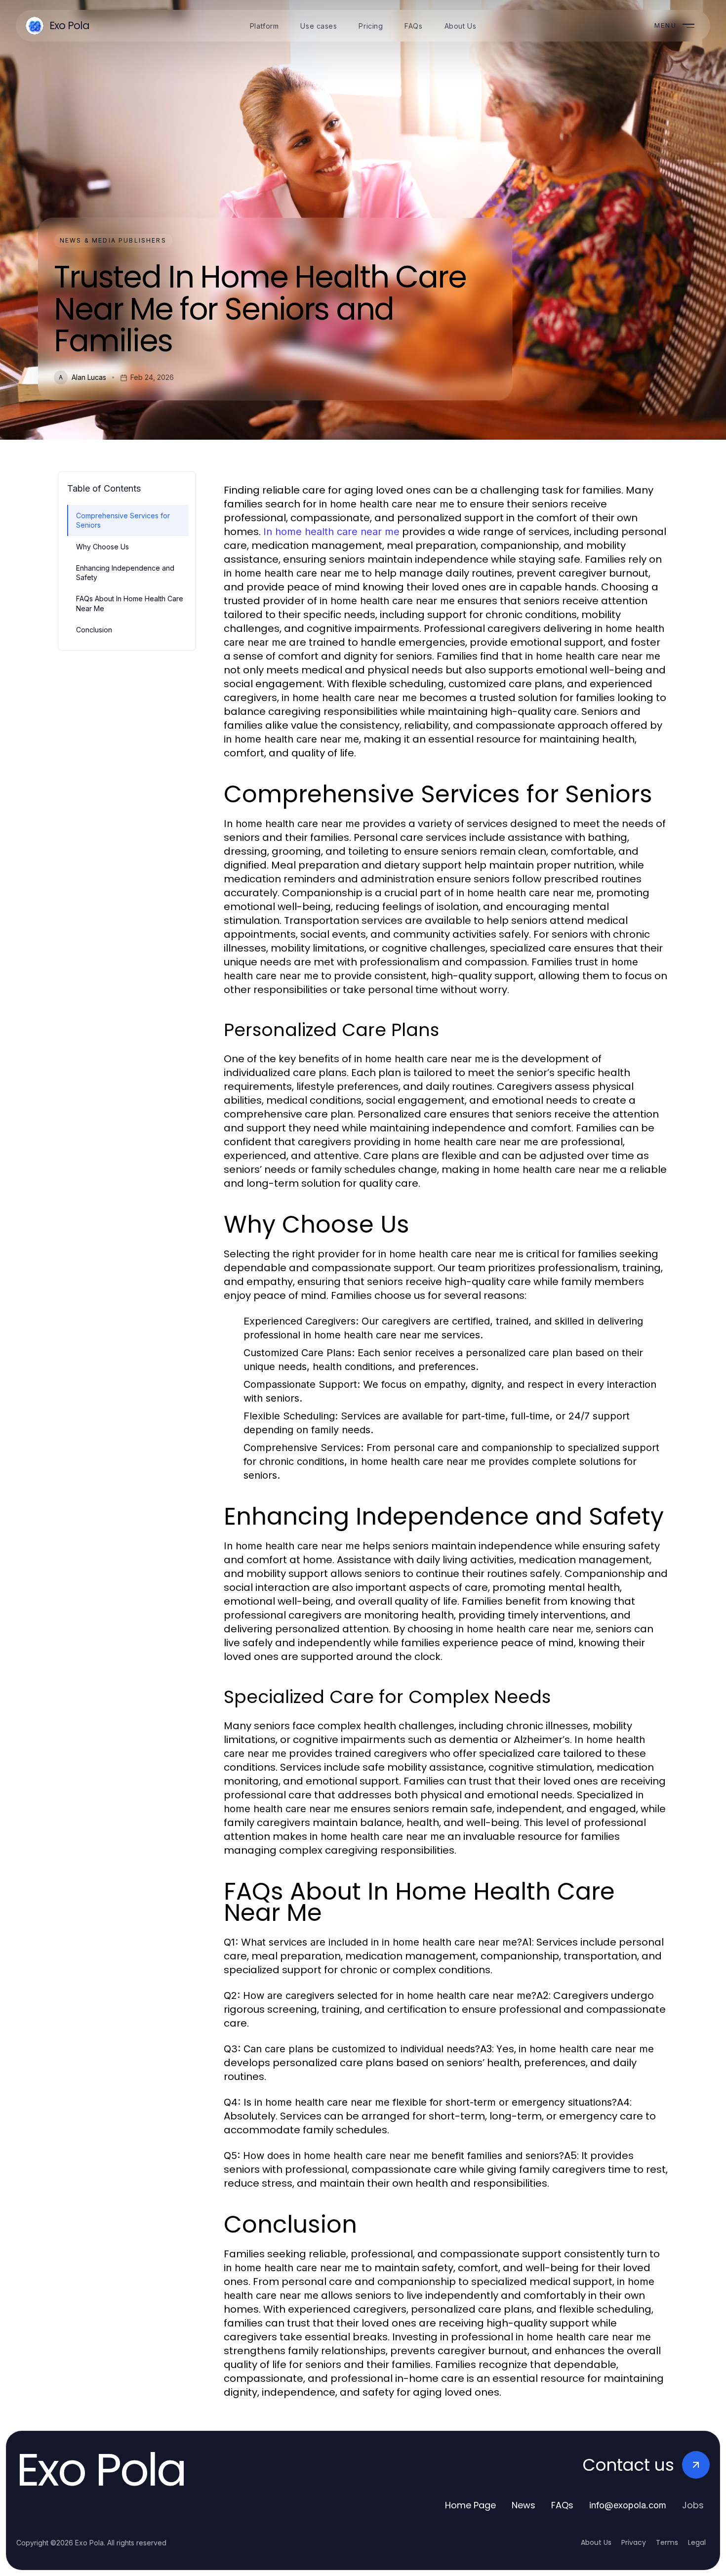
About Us (596, 2542)
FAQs (562, 2505)
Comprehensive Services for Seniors (123, 520)
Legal (697, 2542)
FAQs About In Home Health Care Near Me (130, 603)
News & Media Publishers (113, 240)
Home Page (470, 2505)
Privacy (634, 2542)
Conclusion (94, 630)
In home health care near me (331, 532)
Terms (667, 2542)
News (524, 2505)
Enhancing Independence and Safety (125, 573)
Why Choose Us (102, 547)
